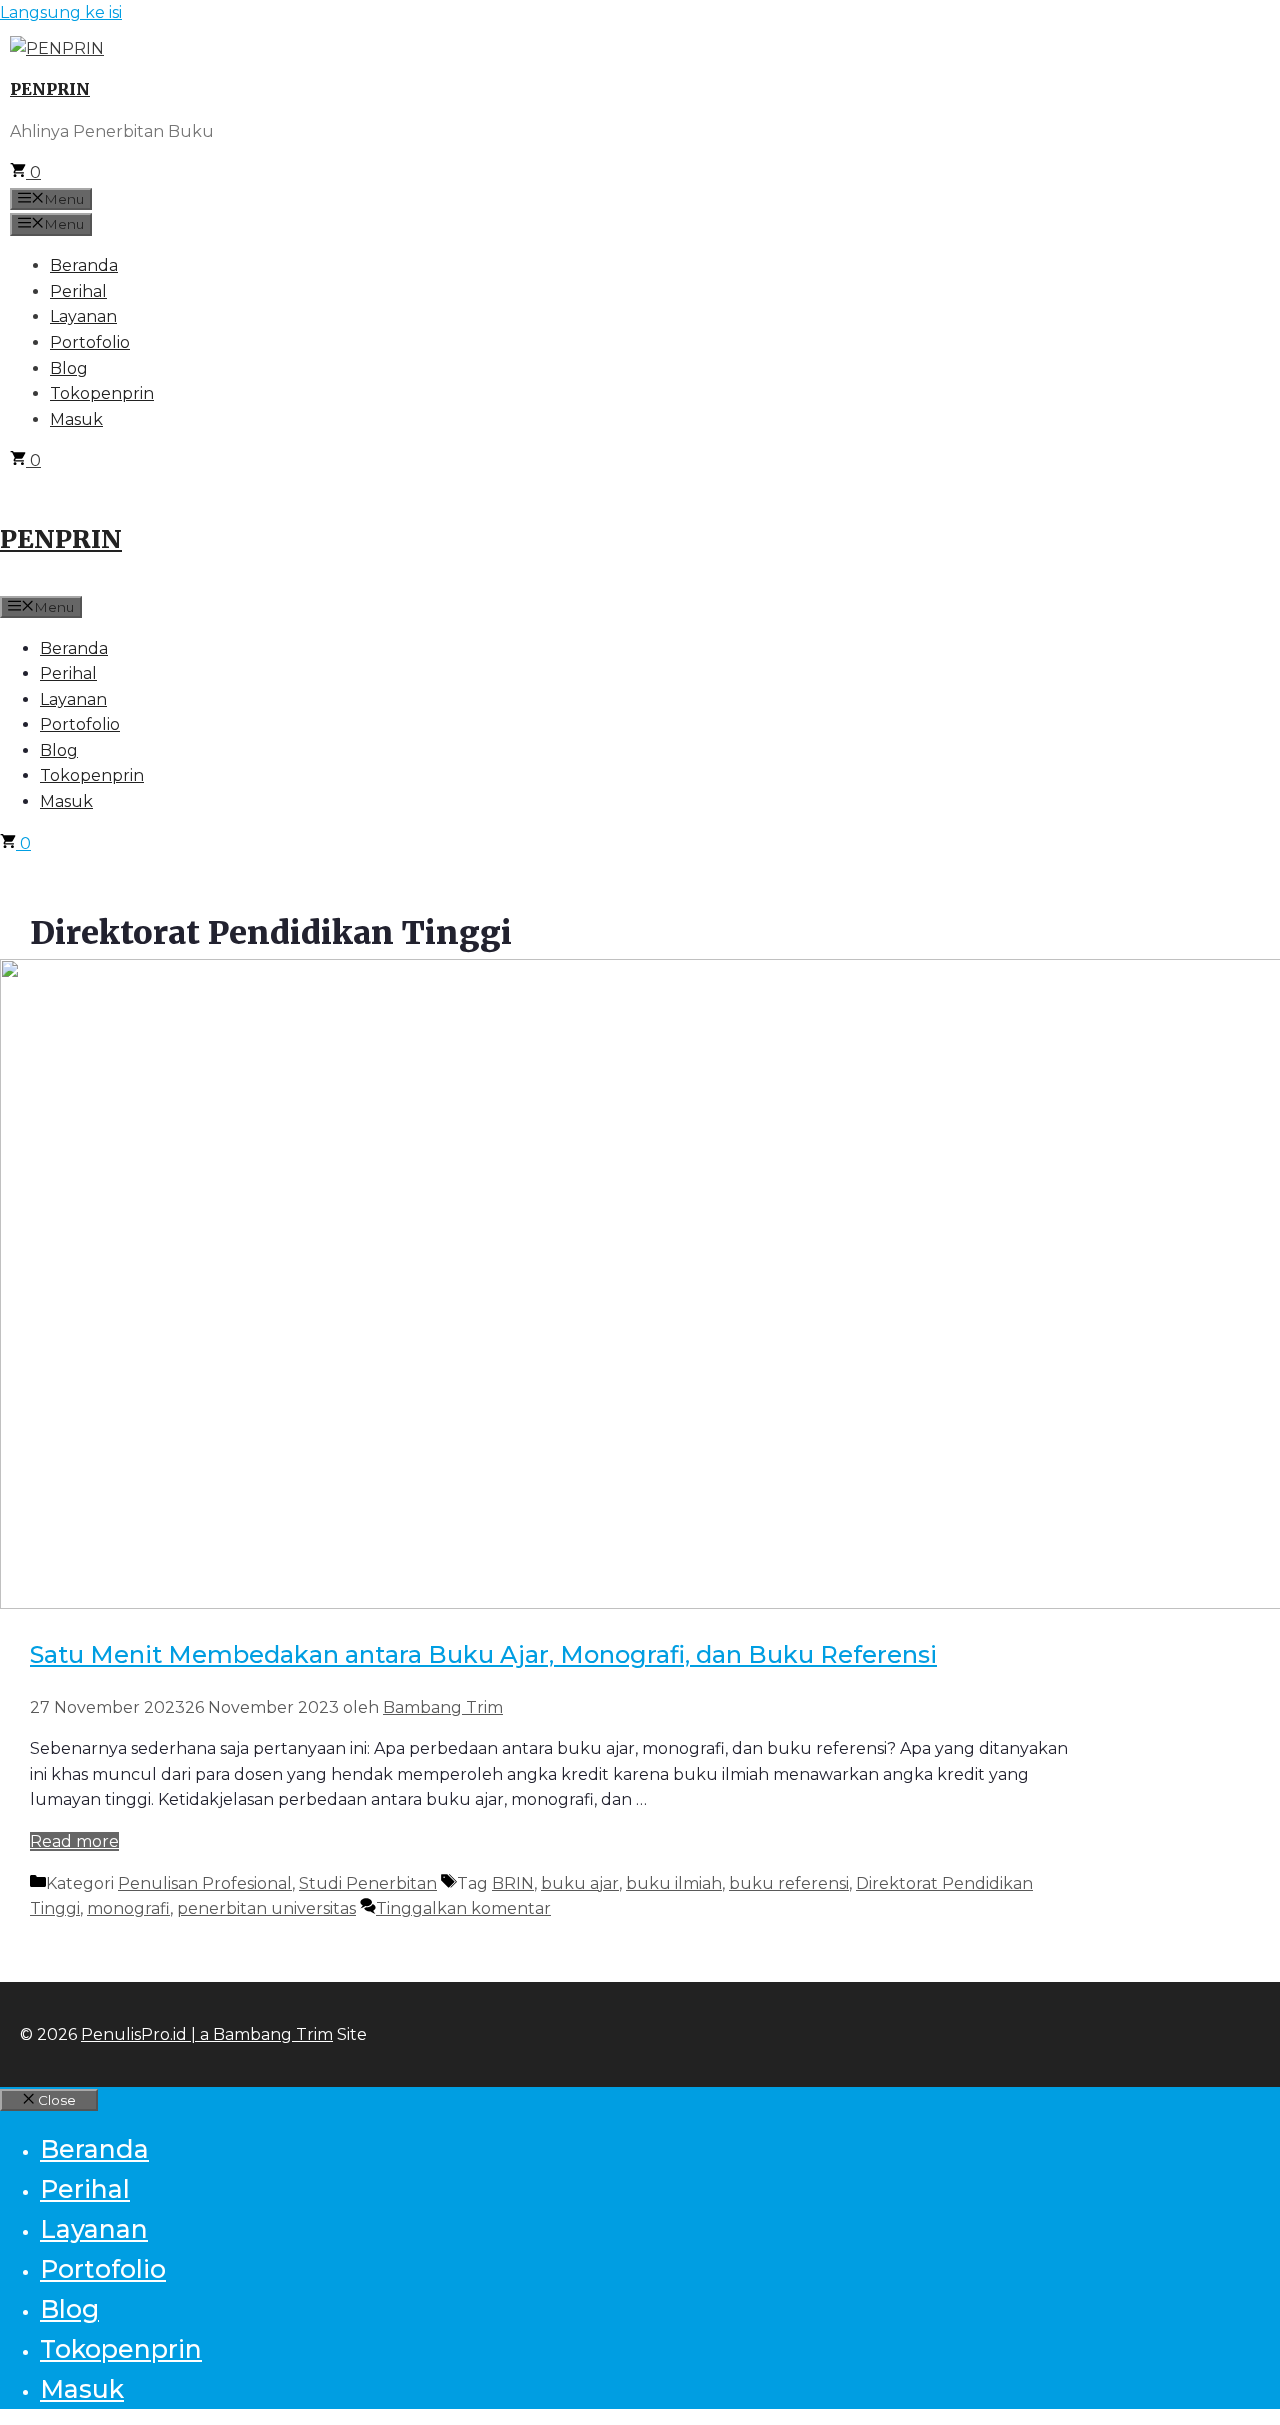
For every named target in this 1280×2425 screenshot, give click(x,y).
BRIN (513, 1883)
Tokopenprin (102, 393)
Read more (74, 1841)
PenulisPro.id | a (147, 2034)
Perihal (78, 291)
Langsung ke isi (61, 12)
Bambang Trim (273, 2034)
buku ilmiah (674, 1883)
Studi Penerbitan (368, 1883)
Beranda (84, 265)
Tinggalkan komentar (463, 1908)
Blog (69, 368)
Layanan (83, 316)
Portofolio (90, 342)
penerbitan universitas (266, 1908)
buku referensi (789, 1883)
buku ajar (580, 1883)
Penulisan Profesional (205, 1883)
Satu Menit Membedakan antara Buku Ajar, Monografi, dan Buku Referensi (483, 1654)
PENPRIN (50, 89)
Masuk (76, 419)
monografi (128, 1908)
